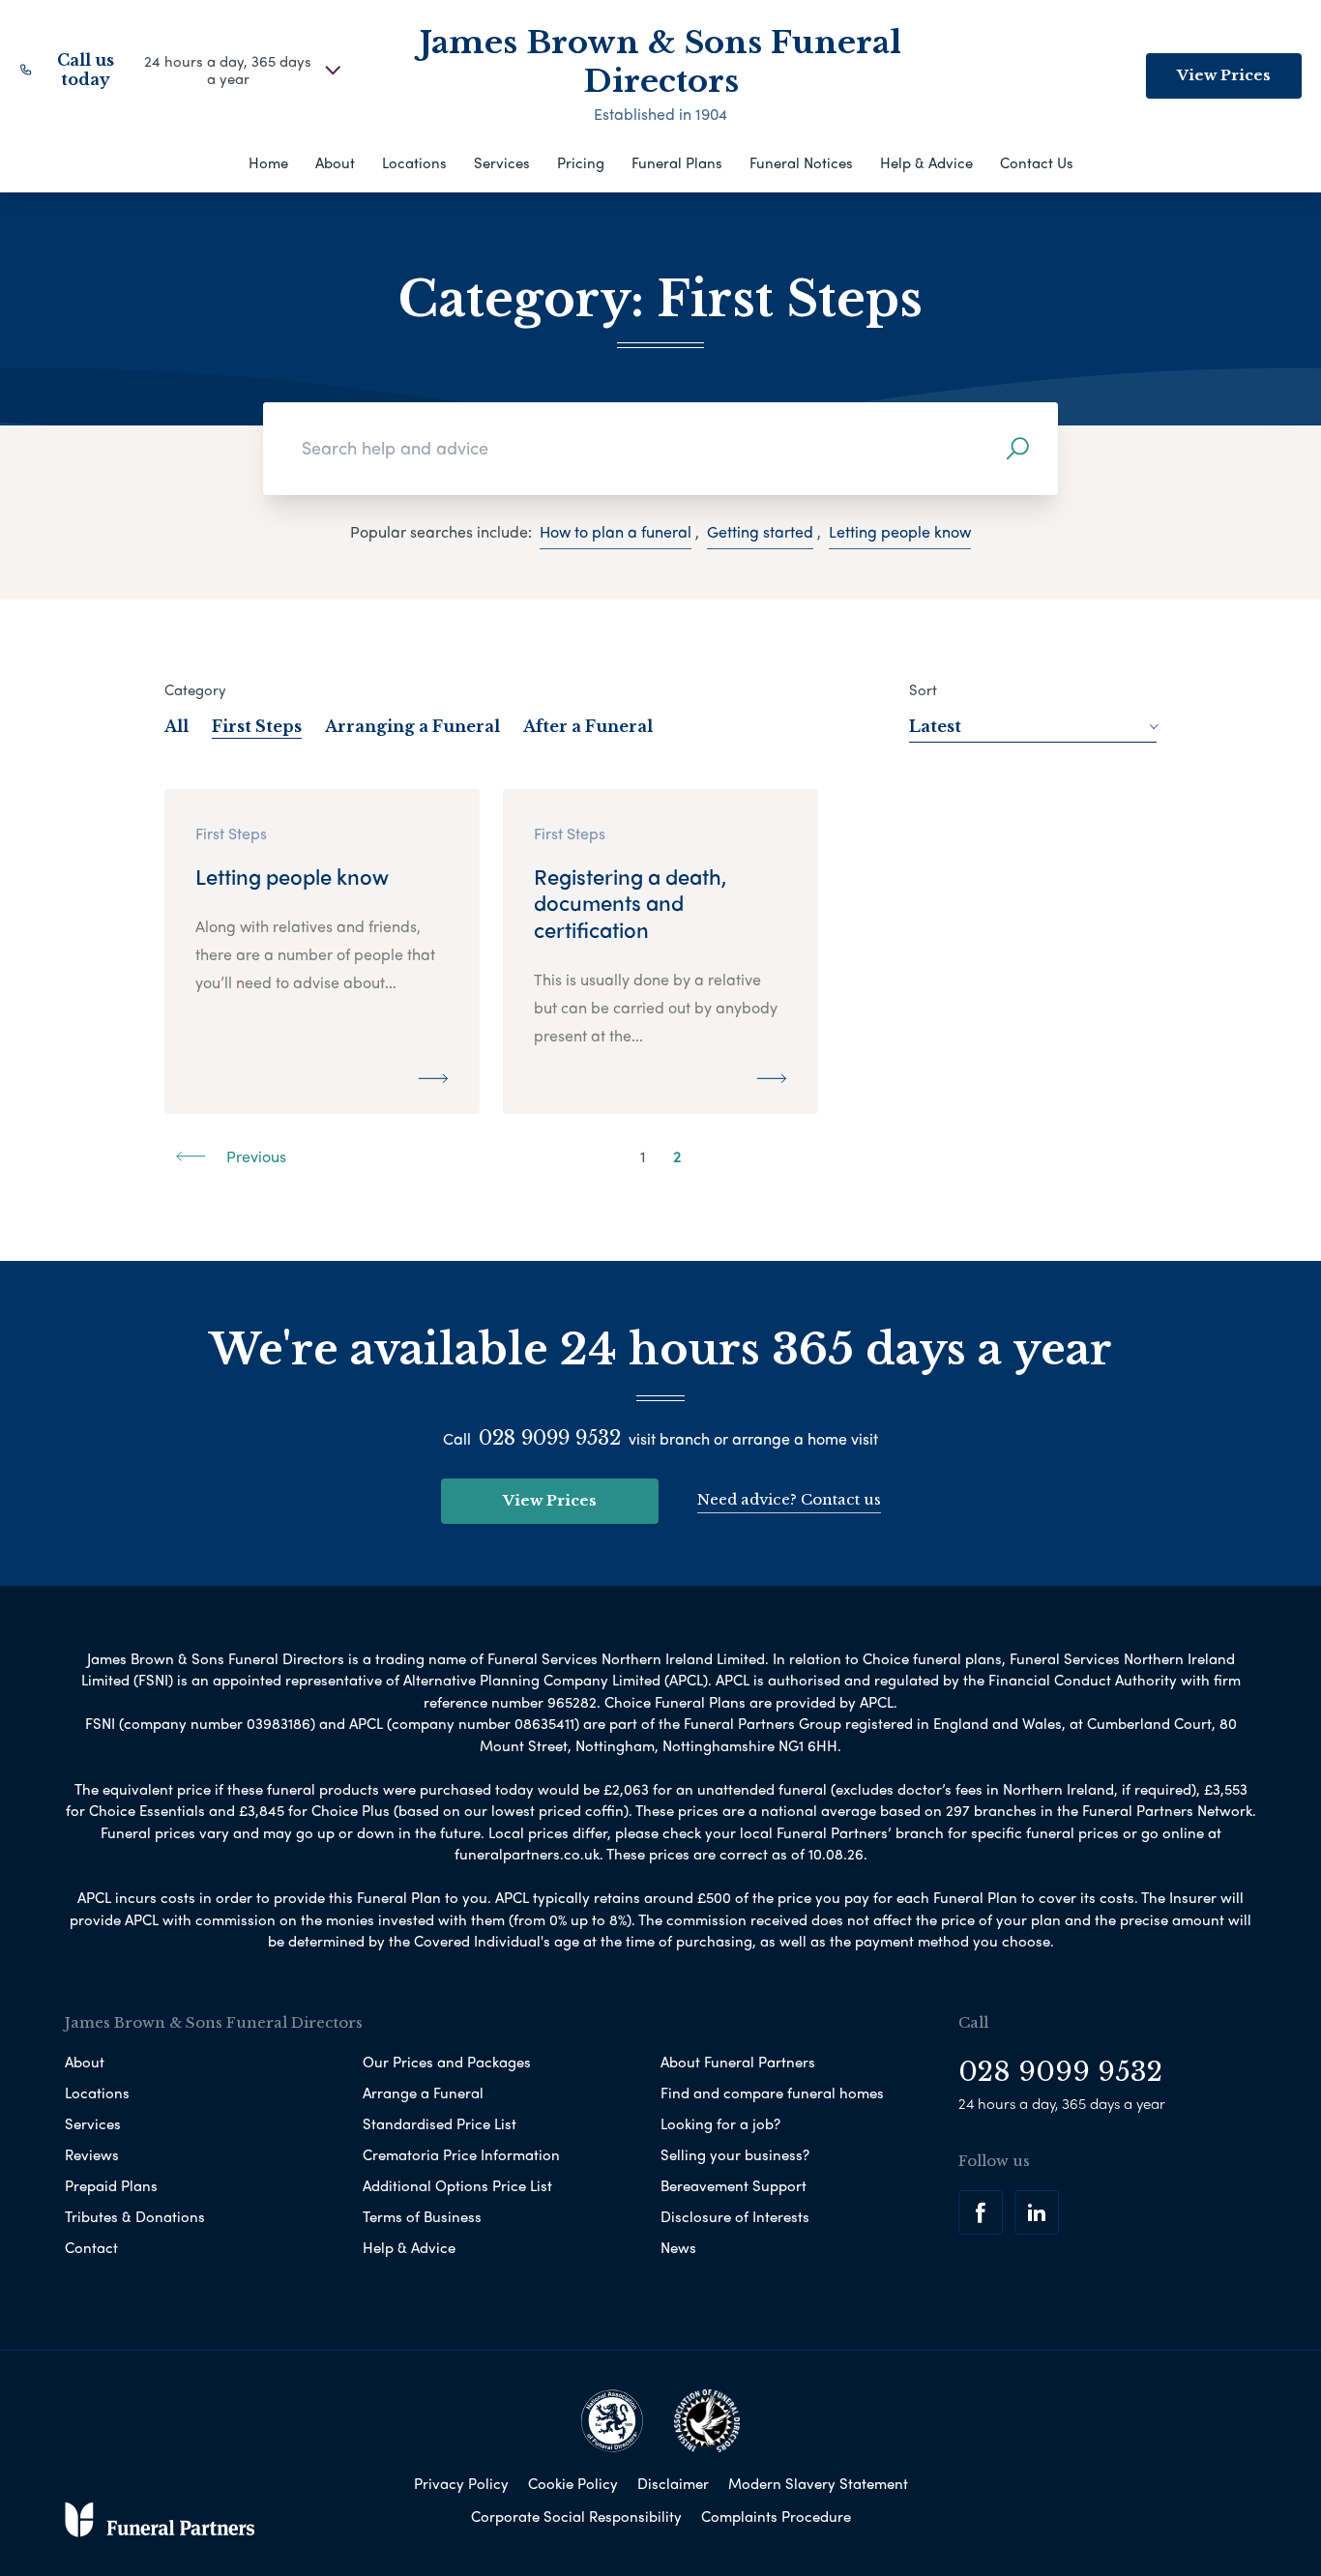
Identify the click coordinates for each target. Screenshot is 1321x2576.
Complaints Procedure (776, 2516)
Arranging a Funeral (412, 726)
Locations (414, 162)
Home (268, 162)
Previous (254, 1156)
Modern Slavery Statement (818, 2483)
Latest (935, 726)
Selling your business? (735, 2154)
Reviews (92, 2154)
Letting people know (900, 531)
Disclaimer (673, 2483)
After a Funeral (588, 726)
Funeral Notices (801, 162)
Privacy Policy (461, 2483)
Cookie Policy (573, 2483)
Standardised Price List (440, 2123)
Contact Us (1037, 162)
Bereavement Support (734, 2185)
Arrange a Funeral (423, 2093)
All (176, 726)
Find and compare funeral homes (772, 2093)
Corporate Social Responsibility (576, 2516)
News (678, 2247)
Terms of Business (422, 2216)
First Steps (257, 726)
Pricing (581, 162)
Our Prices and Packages (447, 2062)
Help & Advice (926, 162)
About (335, 162)
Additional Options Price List (457, 2185)
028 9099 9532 (550, 1438)
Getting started (760, 531)
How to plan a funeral (616, 531)
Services (502, 162)
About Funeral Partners (738, 2062)
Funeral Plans (677, 162)
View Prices (1224, 75)
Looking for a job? (720, 2123)
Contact (91, 2247)
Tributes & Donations (135, 2216)
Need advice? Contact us (789, 1499)
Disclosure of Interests (735, 2216)
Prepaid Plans (111, 2185)
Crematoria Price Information (461, 2154)
